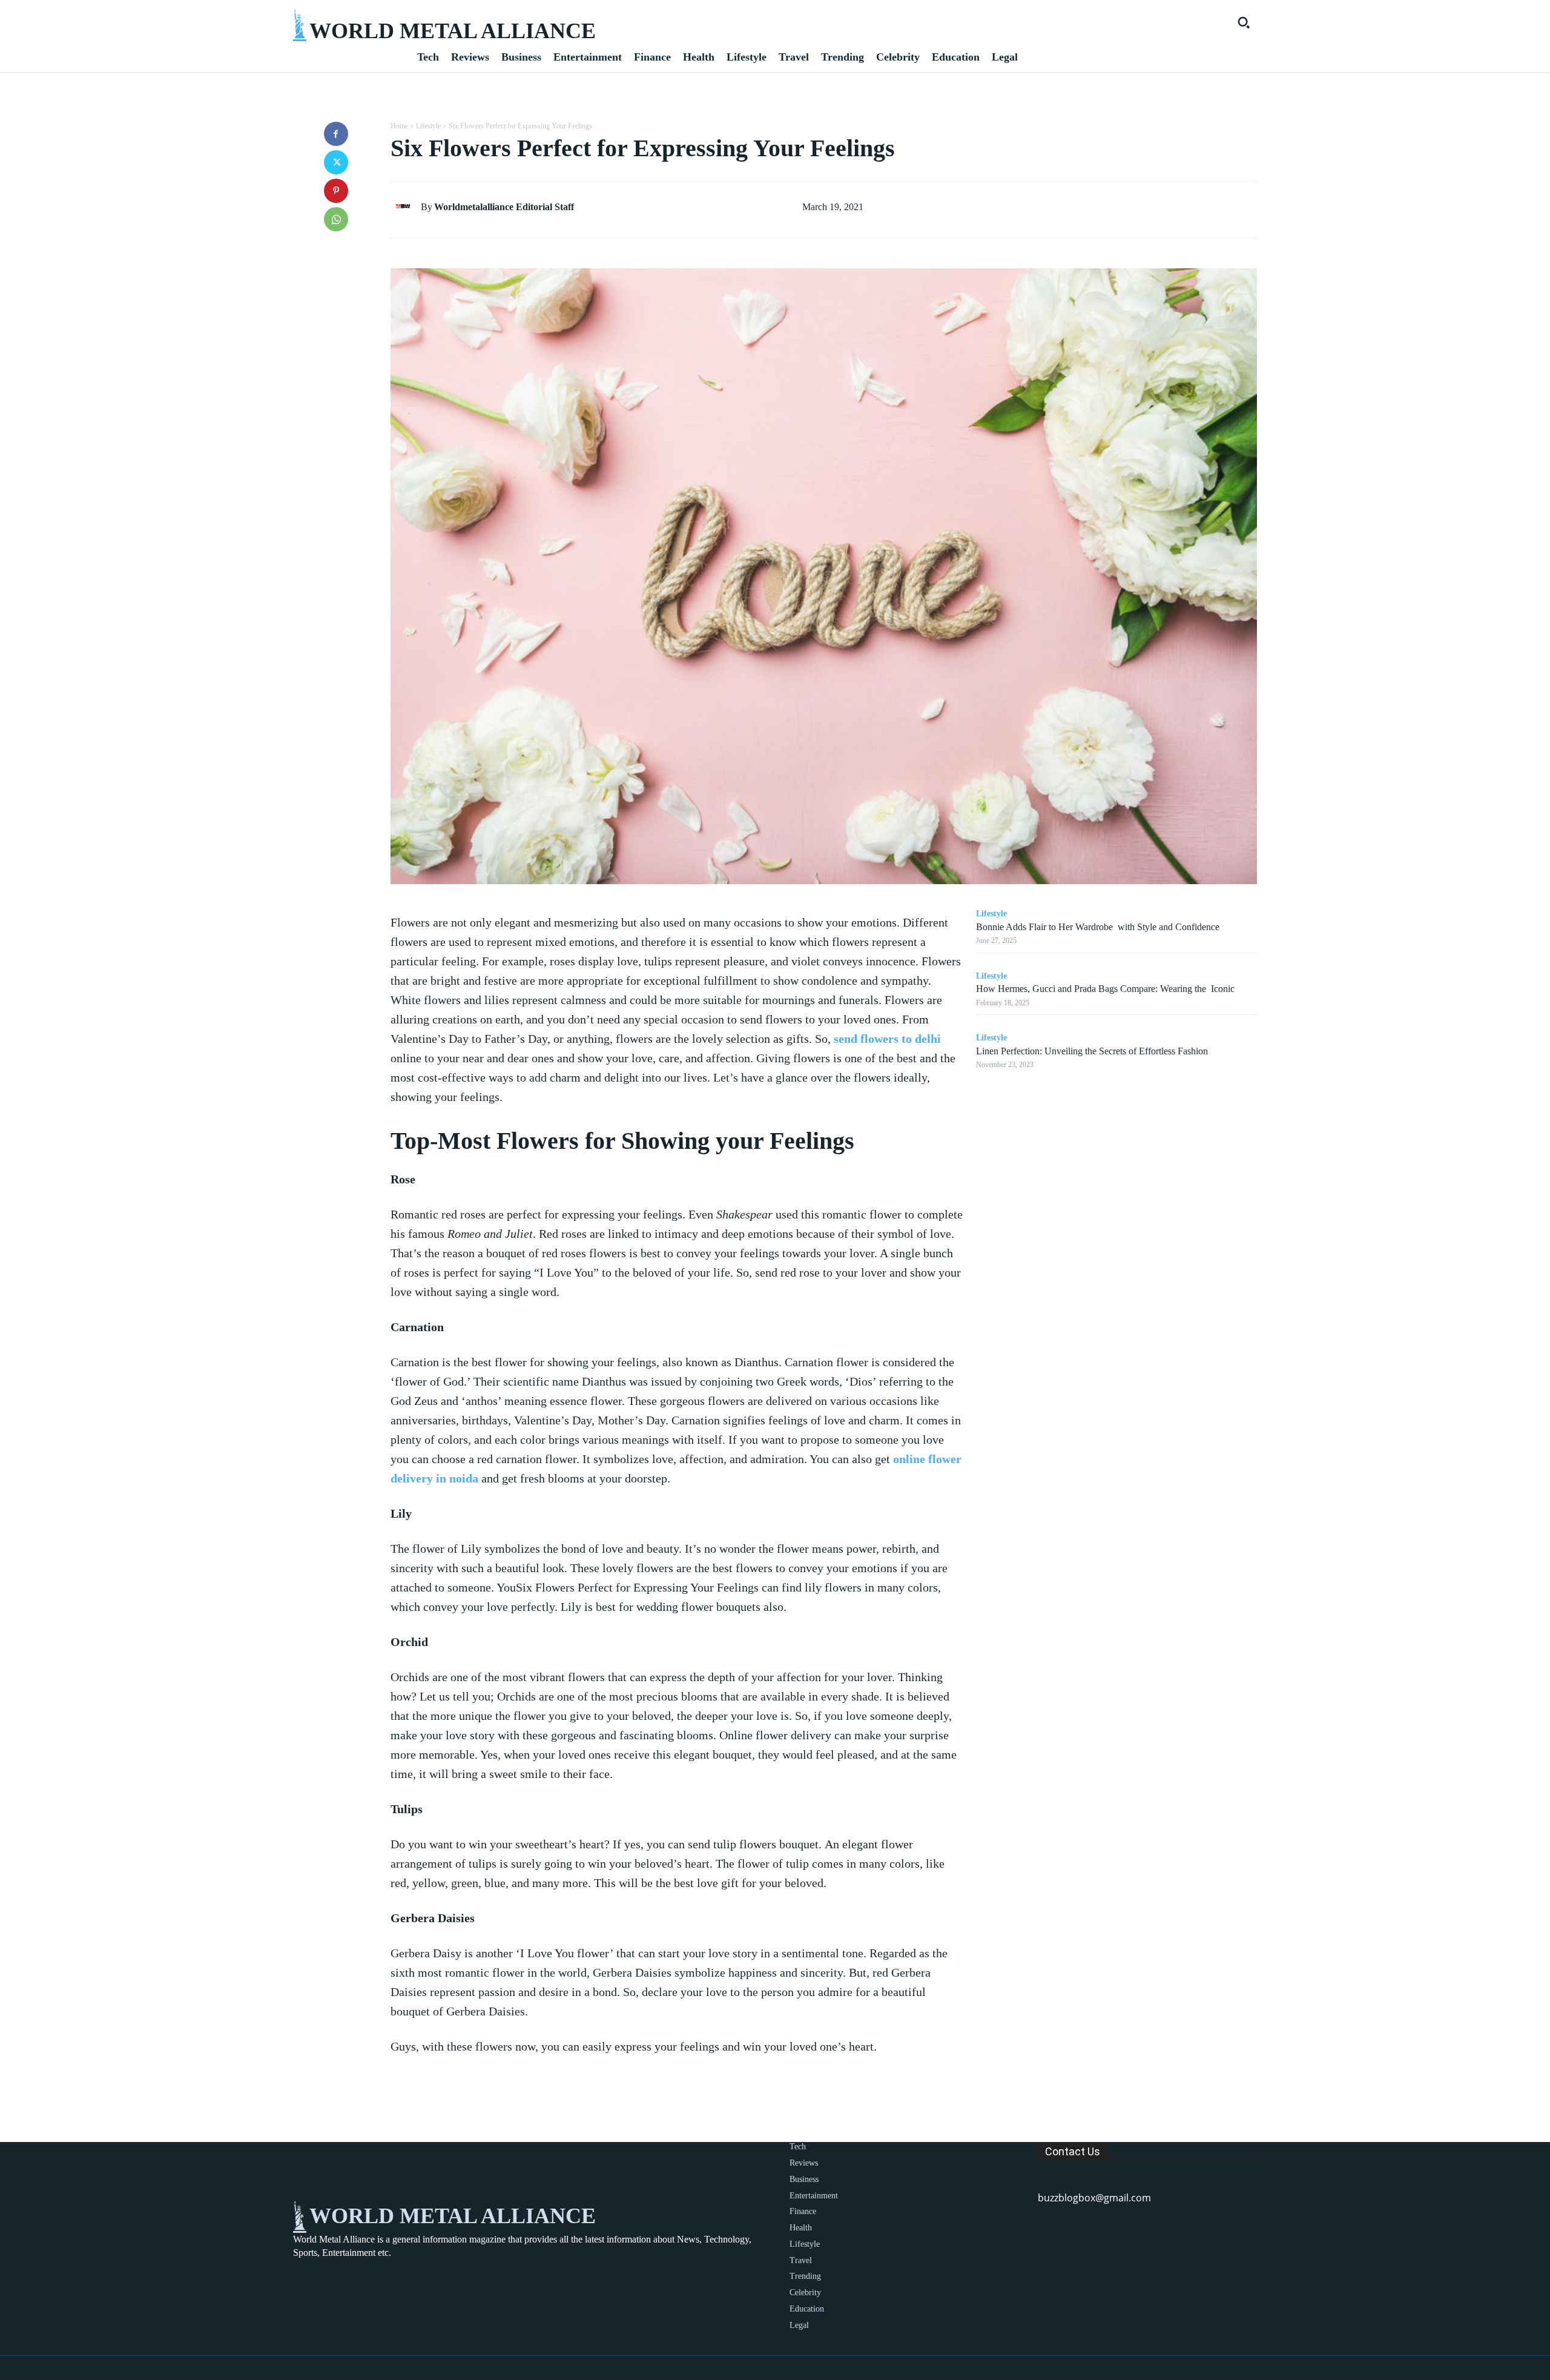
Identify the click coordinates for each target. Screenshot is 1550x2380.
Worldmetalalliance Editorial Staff (504, 207)
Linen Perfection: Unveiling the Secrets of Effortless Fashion (1092, 1051)
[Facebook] (336, 134)
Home (399, 126)
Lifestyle (428, 126)
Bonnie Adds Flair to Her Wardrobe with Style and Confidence (1098, 927)
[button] (1244, 22)
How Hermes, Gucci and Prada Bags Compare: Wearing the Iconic (1105, 989)
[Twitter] (336, 162)
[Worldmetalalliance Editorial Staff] (406, 207)
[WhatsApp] (336, 219)
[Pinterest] (336, 191)
